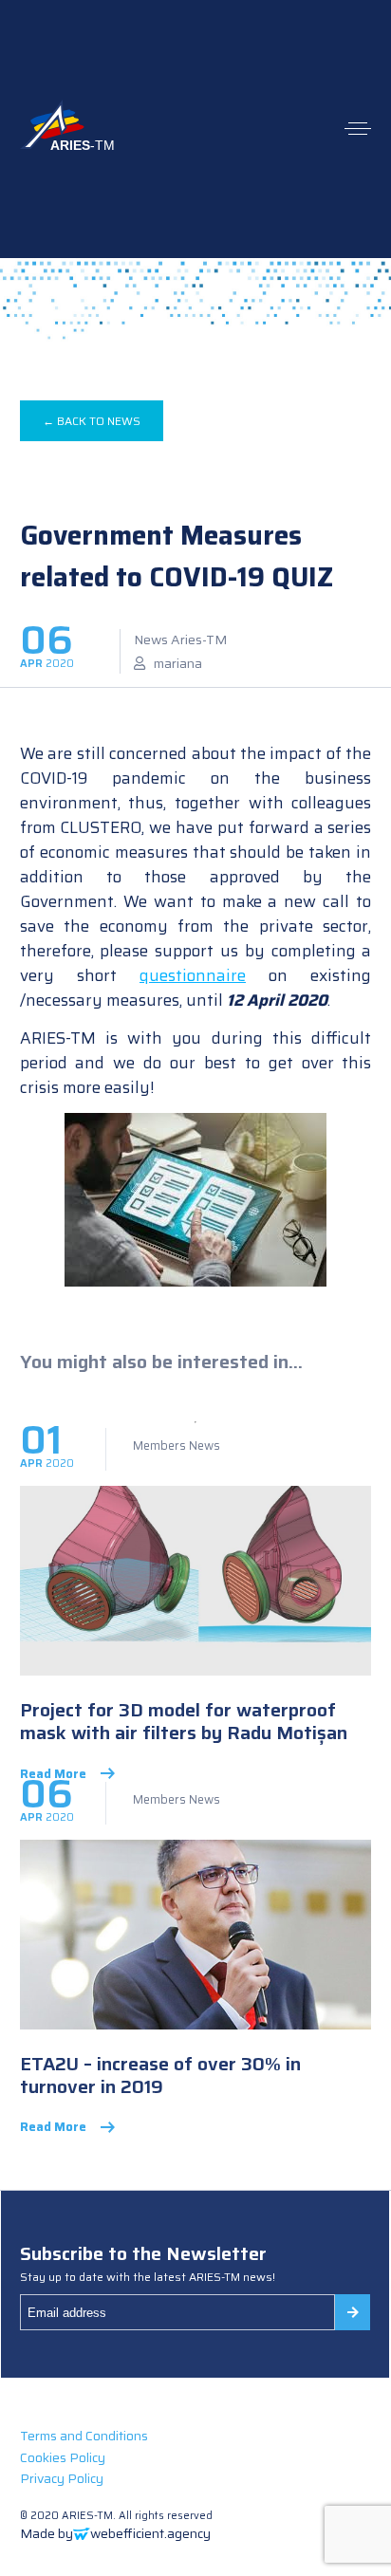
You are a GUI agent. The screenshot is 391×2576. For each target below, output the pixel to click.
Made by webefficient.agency (115, 2533)
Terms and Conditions (84, 2436)
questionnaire (193, 975)
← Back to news (92, 421)
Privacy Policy (62, 2478)
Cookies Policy (63, 2457)
